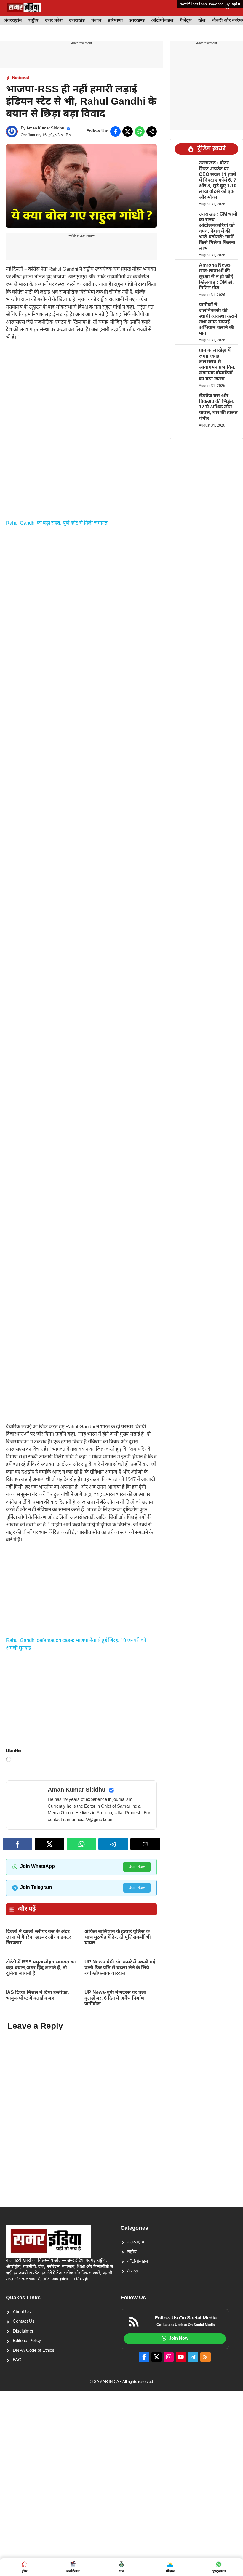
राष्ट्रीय (33, 21)
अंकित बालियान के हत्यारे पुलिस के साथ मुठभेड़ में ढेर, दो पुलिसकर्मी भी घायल (118, 1993)
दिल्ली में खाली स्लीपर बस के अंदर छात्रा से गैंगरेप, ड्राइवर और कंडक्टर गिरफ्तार (39, 1993)
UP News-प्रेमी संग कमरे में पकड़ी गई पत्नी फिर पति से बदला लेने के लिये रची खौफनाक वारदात (120, 2023)
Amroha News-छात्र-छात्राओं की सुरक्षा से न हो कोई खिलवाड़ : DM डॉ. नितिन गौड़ (216, 277)
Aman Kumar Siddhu (45, 128)
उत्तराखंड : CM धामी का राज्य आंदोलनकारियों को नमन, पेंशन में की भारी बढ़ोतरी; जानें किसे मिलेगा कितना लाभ (218, 232)
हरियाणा (115, 21)
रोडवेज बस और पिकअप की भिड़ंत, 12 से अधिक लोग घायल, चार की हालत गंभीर (218, 408)
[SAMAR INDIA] (24, 8)
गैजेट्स (186, 21)
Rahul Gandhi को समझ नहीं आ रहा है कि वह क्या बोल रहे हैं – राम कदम (26, 1804)
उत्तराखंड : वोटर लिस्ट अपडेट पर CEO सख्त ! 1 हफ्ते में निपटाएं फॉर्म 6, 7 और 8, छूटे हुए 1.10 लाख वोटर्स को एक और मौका (218, 180)
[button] (227, 8)
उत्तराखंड (77, 21)
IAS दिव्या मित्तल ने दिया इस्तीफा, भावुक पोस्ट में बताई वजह (37, 2051)
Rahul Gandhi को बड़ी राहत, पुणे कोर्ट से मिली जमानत (57, 523)
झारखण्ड (137, 21)
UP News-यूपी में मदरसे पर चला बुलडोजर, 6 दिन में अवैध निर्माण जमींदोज (115, 2054)
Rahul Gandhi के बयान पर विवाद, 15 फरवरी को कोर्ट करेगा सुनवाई (125, 1804)
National (21, 78)
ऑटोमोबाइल (162, 21)
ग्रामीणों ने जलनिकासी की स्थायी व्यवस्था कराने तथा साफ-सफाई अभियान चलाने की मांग (218, 319)
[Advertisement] (81, 391)
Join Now (137, 1922)
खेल (202, 21)
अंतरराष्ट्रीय (13, 21)
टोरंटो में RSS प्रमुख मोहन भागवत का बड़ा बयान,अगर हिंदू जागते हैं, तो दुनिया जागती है (41, 2023)
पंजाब (96, 21)
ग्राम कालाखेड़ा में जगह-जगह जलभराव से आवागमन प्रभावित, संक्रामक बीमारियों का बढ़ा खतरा (217, 365)
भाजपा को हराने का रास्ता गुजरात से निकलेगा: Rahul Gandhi (77, 1804)
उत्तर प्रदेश (54, 21)
